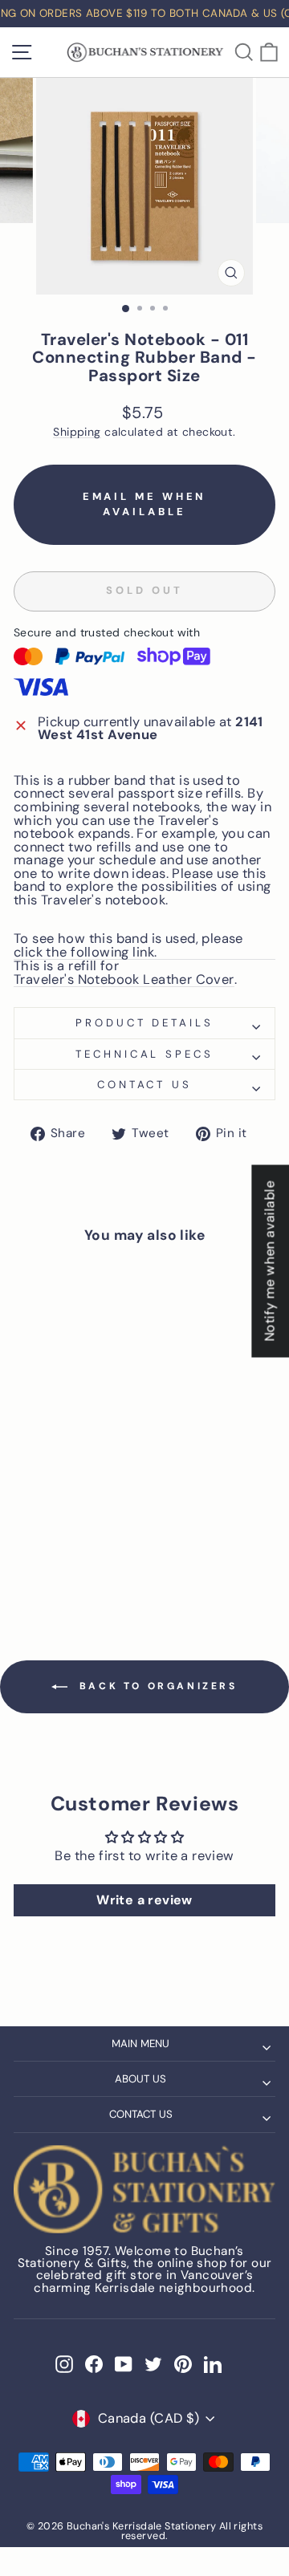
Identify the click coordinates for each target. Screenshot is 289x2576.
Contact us (145, 1085)
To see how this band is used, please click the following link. (128, 946)
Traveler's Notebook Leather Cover (124, 981)
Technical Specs (145, 1054)
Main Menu (140, 2044)
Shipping (77, 432)
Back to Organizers (155, 1686)
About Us (140, 2079)
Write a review (144, 1900)
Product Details (145, 1023)
